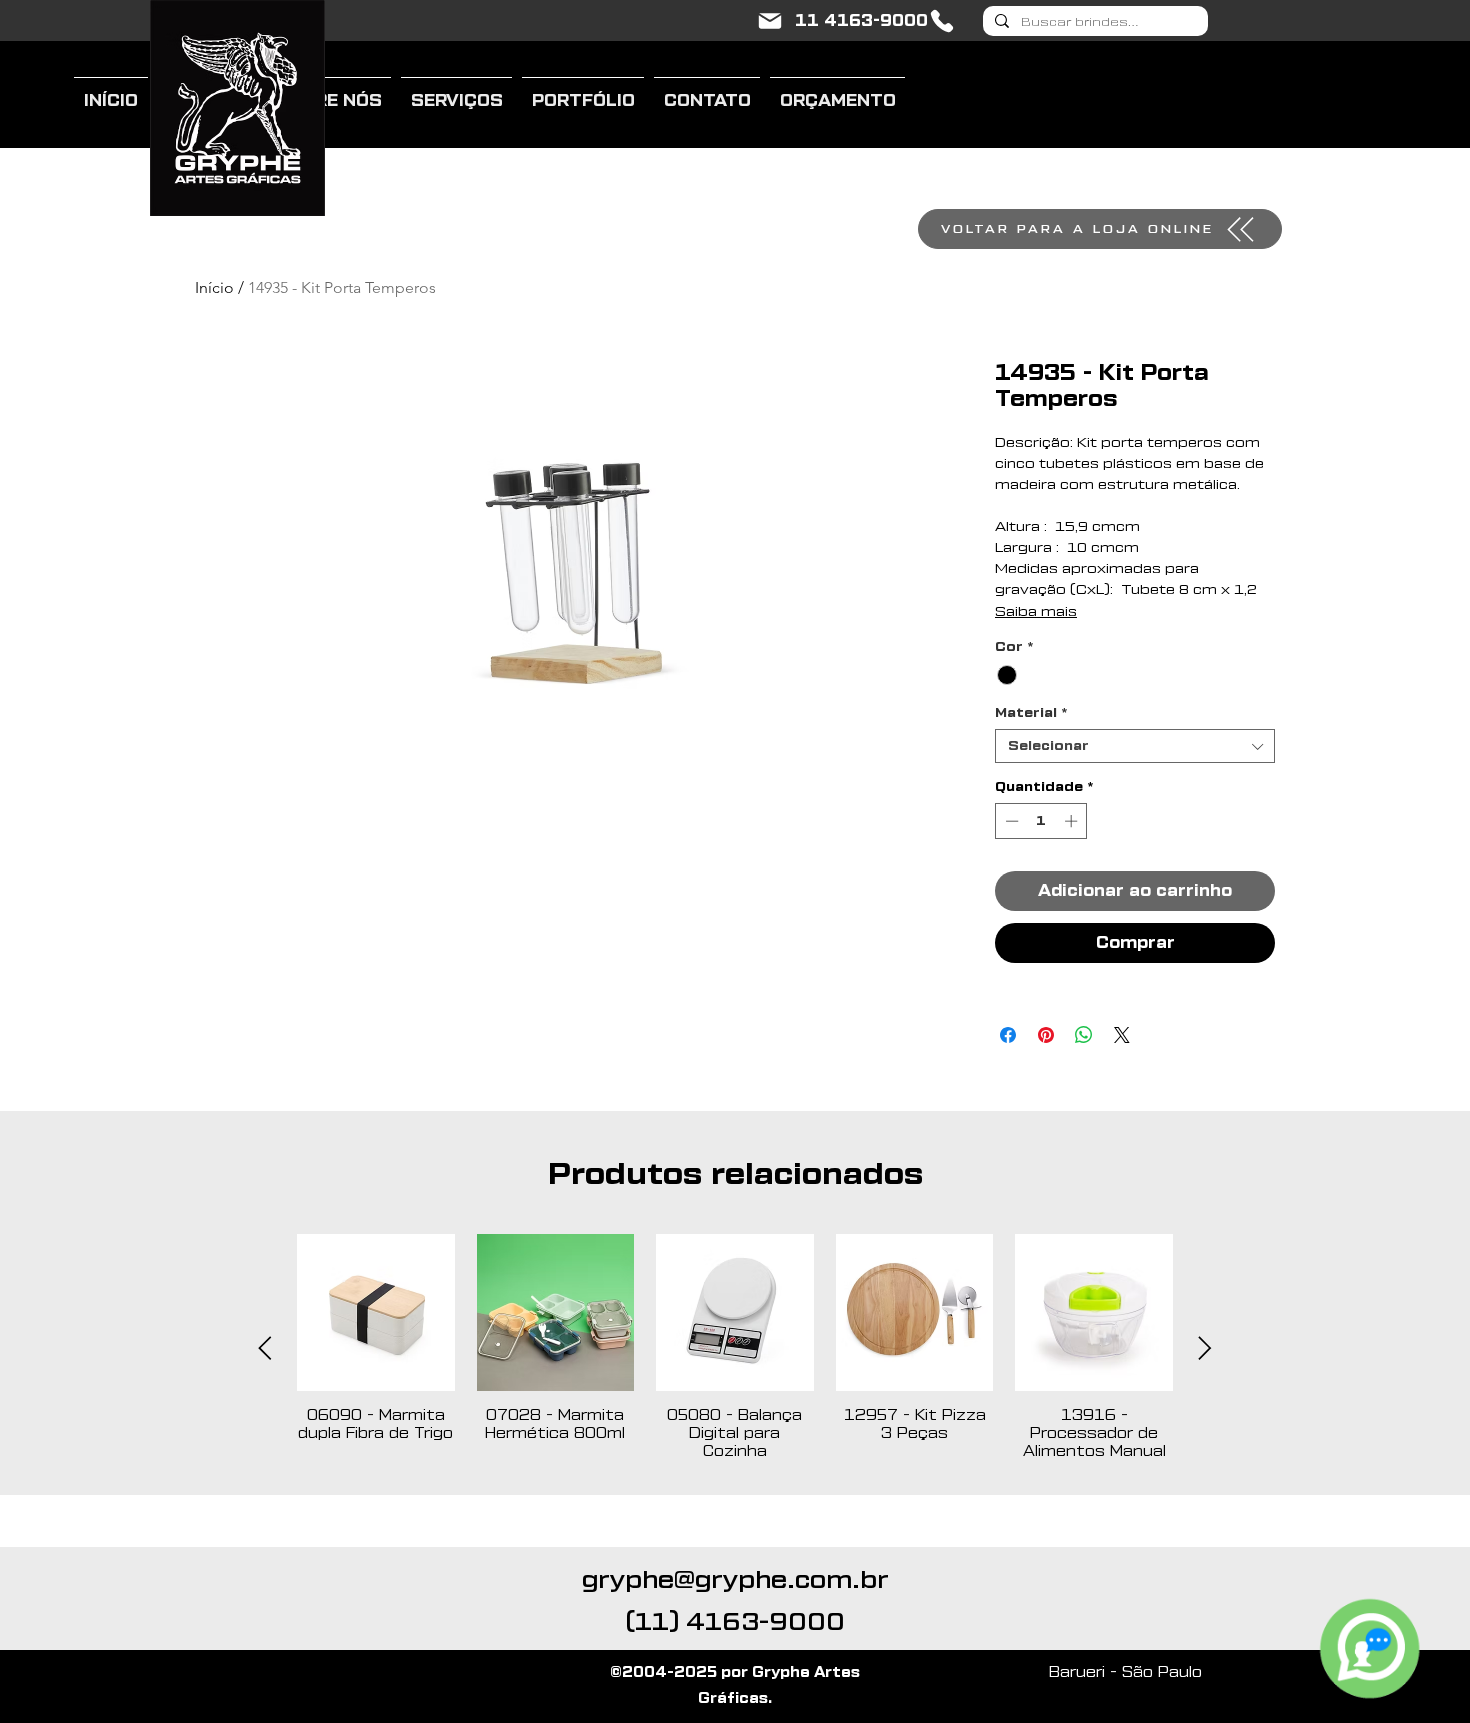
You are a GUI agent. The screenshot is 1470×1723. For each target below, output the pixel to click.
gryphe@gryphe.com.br (735, 1580)
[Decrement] (1010, 821)
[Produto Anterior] (265, 1348)
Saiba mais (1036, 612)
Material (1031, 712)
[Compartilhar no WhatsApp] (1084, 1035)
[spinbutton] (1041, 821)
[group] (735, 1348)
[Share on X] (1122, 1035)
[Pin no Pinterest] (1046, 1035)
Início (214, 287)
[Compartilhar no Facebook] (1008, 1035)
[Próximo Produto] (1205, 1348)
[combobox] (1135, 746)
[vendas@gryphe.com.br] (770, 21)
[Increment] (1073, 821)
